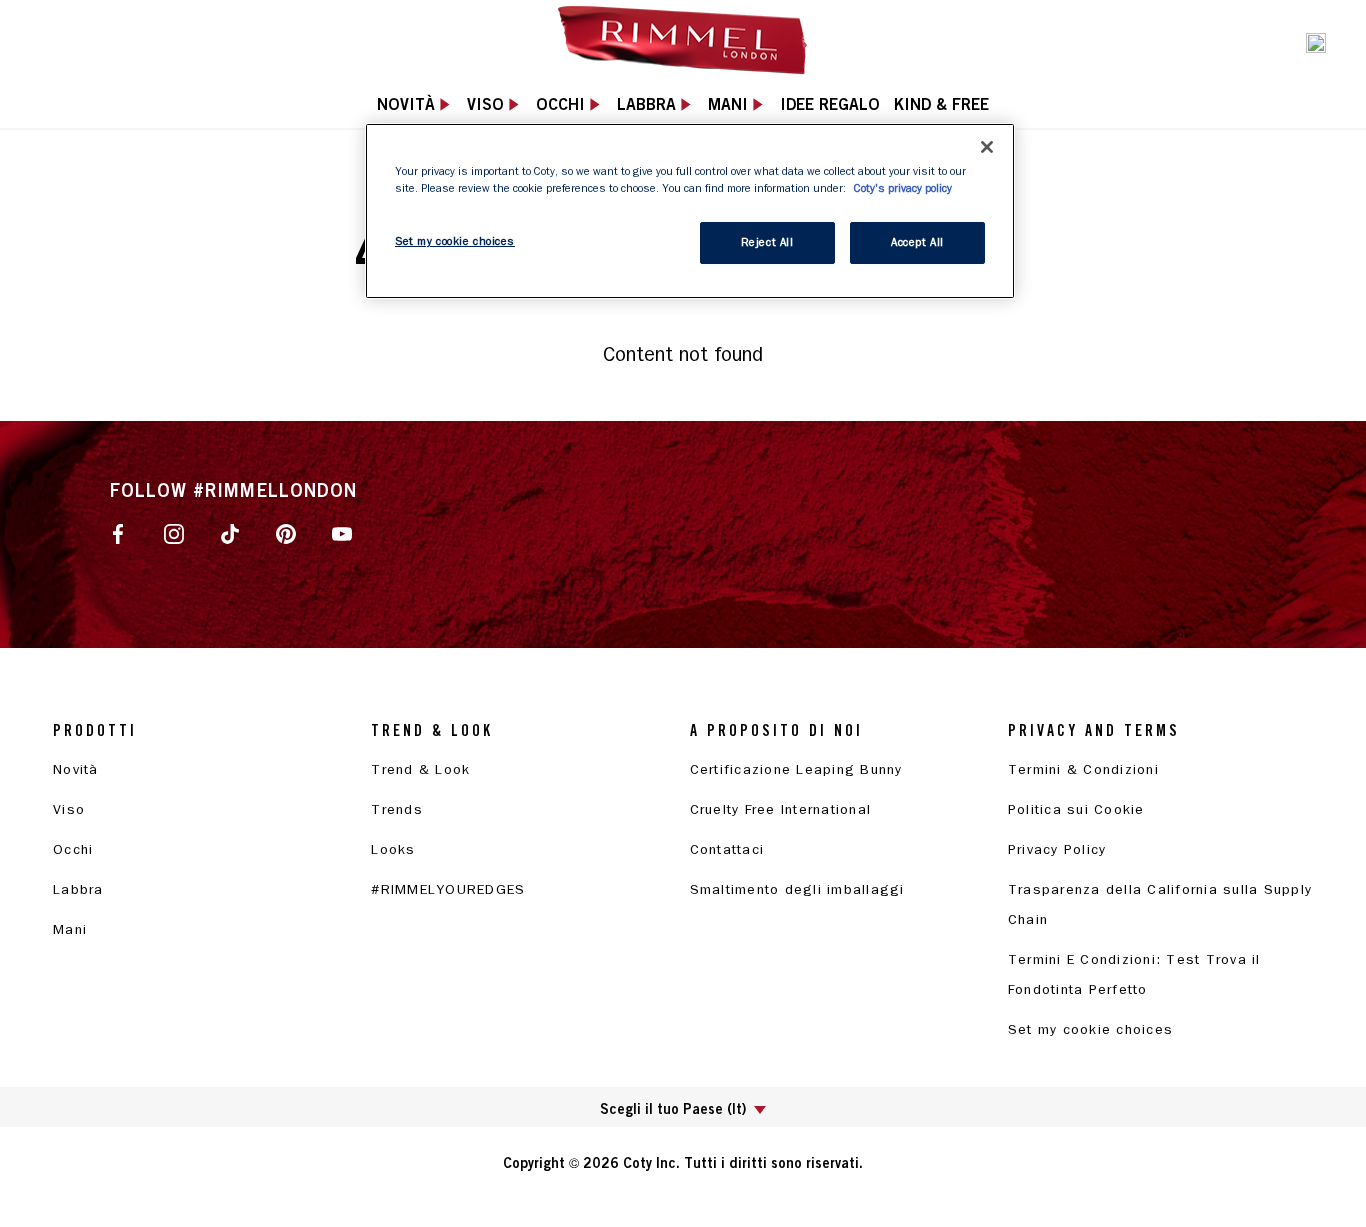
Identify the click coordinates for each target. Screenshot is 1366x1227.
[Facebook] (118, 533)
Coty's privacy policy (903, 188)
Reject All (767, 242)
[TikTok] (230, 533)
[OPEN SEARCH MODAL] (1316, 41)
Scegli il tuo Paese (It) (673, 1108)
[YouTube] (342, 533)
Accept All (917, 242)
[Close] (987, 147)
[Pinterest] (286, 533)
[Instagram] (174, 533)
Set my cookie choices (1090, 1029)
